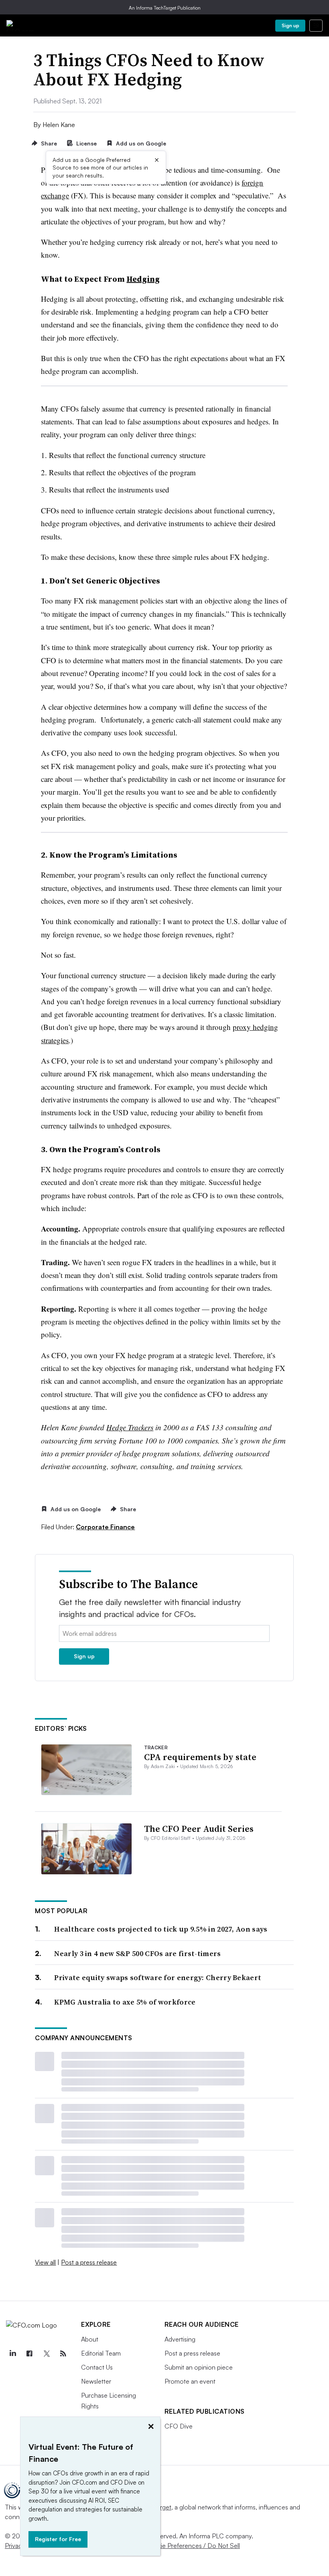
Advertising (180, 2339)
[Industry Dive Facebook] (29, 2354)
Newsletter (96, 2381)
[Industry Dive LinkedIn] (12, 2354)
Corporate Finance (105, 1527)
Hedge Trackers (130, 1427)
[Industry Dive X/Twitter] (46, 2354)
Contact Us (97, 2367)
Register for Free (58, 2539)
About (90, 2339)
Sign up (290, 25)
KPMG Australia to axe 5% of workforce (125, 2002)
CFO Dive (179, 2426)
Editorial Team (101, 2353)
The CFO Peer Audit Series (199, 1829)
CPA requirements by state (200, 1757)
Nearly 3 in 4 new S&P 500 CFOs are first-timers (137, 1953)
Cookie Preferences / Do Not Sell (193, 2546)
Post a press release (89, 2262)
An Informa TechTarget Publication (165, 8)
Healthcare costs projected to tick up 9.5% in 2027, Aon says (161, 1929)
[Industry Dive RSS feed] (63, 2354)
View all (45, 2262)
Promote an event (190, 2381)
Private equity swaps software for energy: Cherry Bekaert (158, 1977)
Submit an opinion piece (199, 2367)
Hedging (143, 279)
